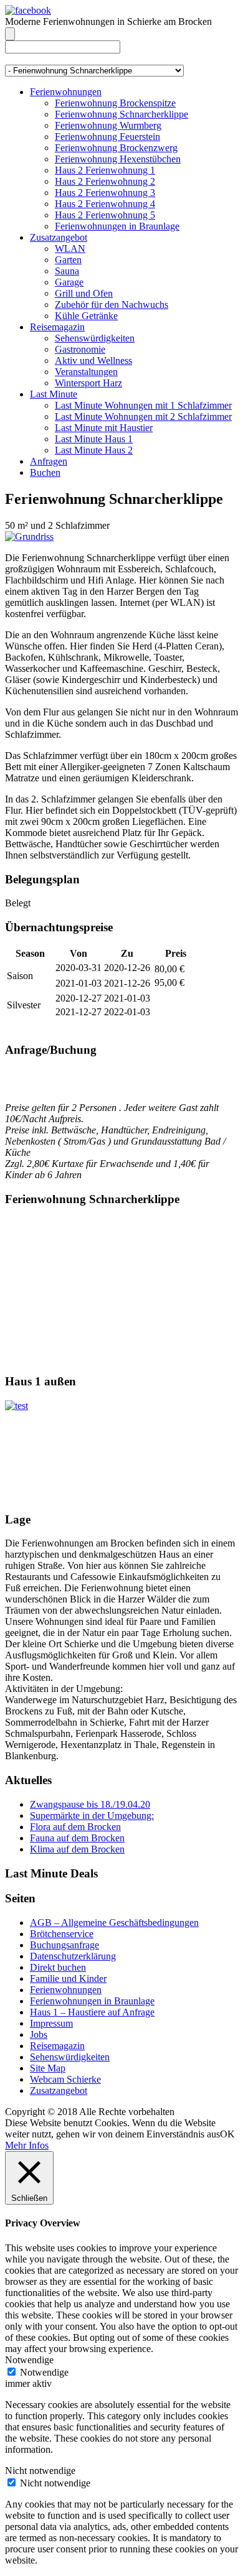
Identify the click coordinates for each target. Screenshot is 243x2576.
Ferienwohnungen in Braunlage (117, 226)
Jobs (39, 2034)
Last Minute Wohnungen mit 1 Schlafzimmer (143, 405)
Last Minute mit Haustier (104, 428)
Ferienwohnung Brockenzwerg (116, 148)
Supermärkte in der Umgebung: (92, 1816)
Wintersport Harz (88, 383)
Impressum (51, 2023)
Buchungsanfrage (64, 1945)
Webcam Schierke (65, 2079)
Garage (69, 282)
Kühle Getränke (86, 316)
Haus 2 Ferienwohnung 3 (105, 193)
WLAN (70, 249)
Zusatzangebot (59, 237)
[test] (17, 1406)
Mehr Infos (27, 2145)
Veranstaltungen (86, 372)
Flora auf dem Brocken (75, 1827)
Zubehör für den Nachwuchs (112, 305)
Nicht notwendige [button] (40, 2471)
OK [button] (227, 2134)
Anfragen (49, 461)
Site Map (48, 2068)
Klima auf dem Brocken (77, 1849)
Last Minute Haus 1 (94, 439)
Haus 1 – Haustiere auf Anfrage (92, 2012)
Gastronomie (80, 349)
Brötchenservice (62, 1934)
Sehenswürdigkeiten (95, 338)
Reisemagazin (57, 327)
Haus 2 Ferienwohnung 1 (105, 170)
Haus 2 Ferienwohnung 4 (105, 204)
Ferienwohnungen (66, 92)
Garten (68, 260)
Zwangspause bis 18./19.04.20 (90, 1804)
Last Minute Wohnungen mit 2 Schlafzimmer (143, 416)
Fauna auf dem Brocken (77, 1838)
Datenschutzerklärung (73, 1956)
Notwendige (44, 2372)
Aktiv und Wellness (93, 360)
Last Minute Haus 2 (94, 450)
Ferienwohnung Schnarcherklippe (121, 114)
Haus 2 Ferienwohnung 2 (105, 181)
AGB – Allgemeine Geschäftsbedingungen (114, 1923)
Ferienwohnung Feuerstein (107, 137)
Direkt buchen (58, 1967)
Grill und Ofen (84, 293)
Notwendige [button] (29, 2360)
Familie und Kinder (68, 1978)
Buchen (45, 472)
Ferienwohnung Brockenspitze (115, 103)
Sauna (67, 271)
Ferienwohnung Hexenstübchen (118, 159)
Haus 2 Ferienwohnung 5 (105, 215)
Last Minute (54, 394)
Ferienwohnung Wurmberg (108, 125)
